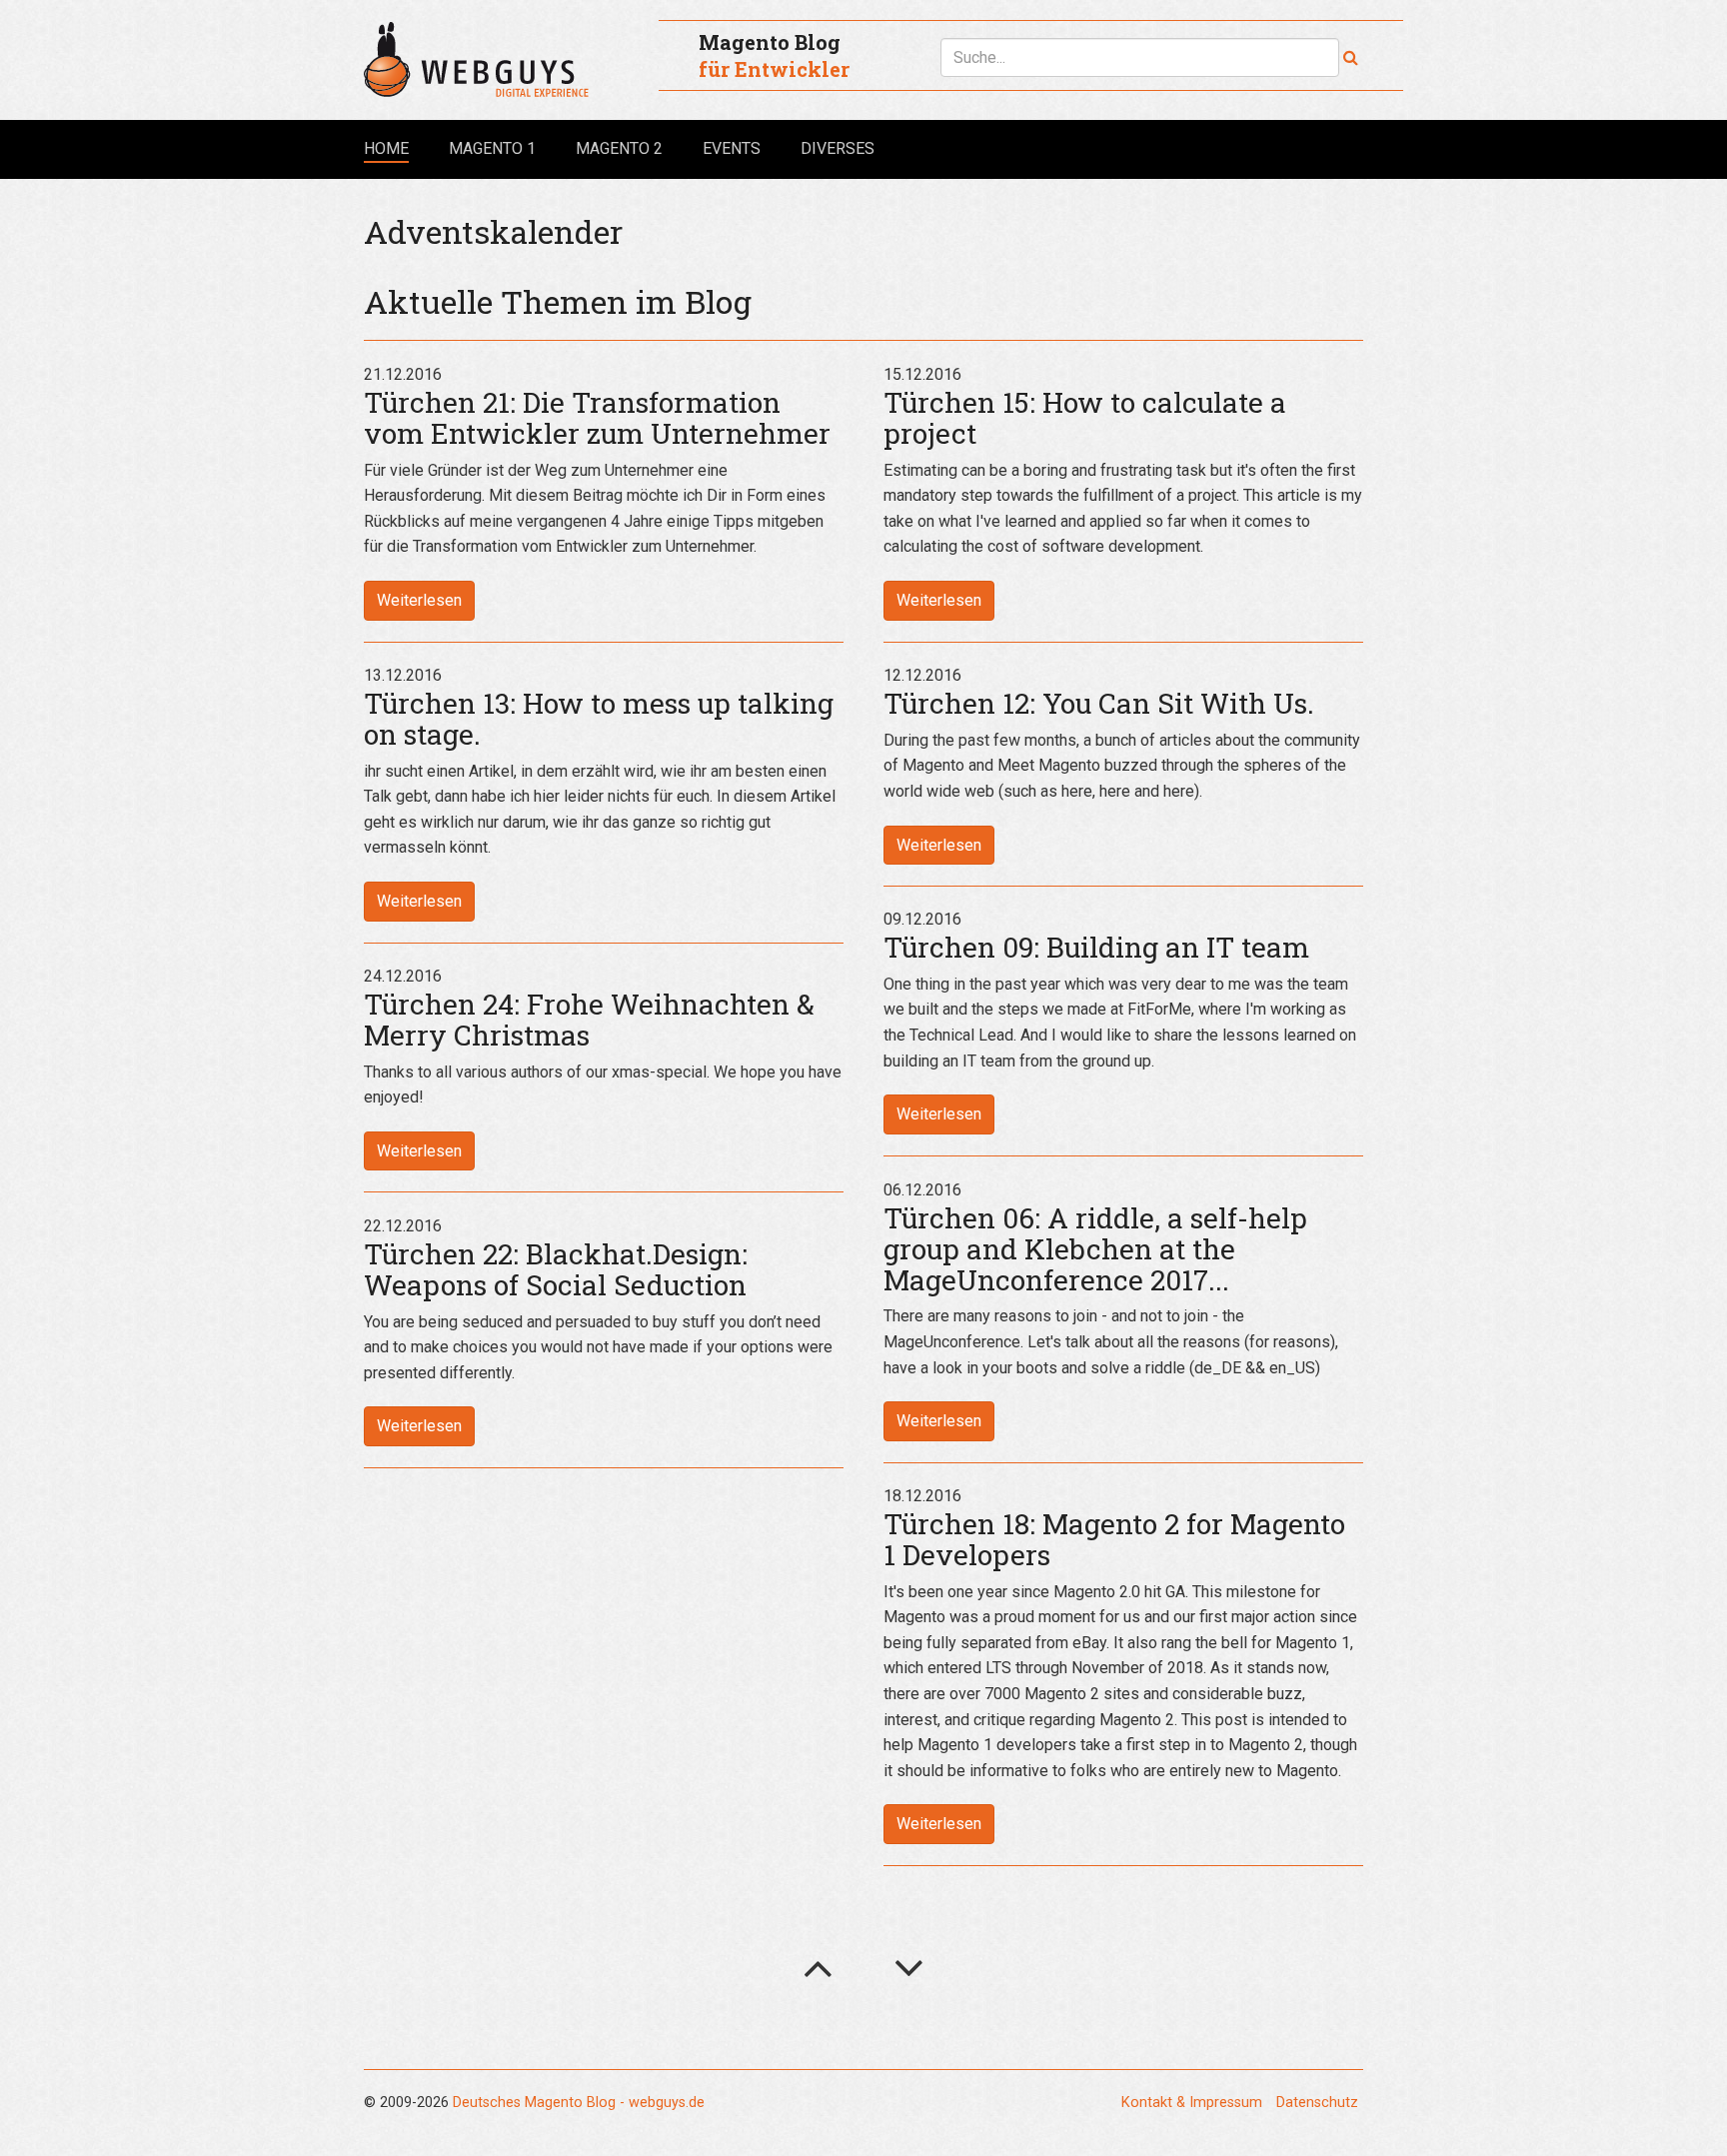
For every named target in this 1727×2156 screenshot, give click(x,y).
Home (386, 148)
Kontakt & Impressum (1192, 2103)
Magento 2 (619, 148)
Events (732, 148)
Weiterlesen (419, 600)
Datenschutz (1317, 2103)
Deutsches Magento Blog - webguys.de (579, 2103)
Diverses (838, 148)
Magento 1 (492, 148)
